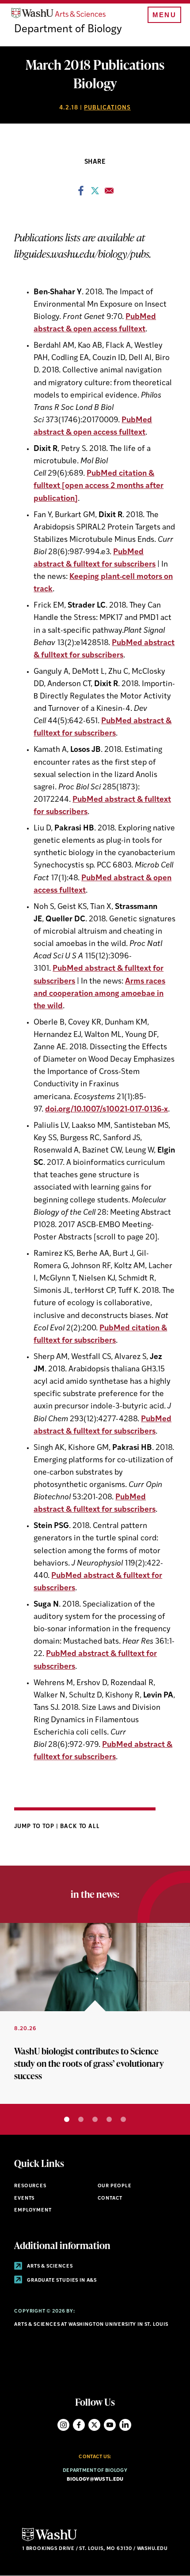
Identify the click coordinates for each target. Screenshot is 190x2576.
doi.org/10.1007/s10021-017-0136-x (106, 1110)
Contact (110, 2199)
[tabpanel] (95, 2013)
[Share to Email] (109, 193)
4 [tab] (109, 2119)
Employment (33, 2210)
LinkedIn (125, 2425)
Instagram (63, 2425)
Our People (115, 2186)
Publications (107, 108)
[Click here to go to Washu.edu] (49, 2540)
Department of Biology (68, 30)
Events (24, 2199)
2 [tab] (81, 2119)
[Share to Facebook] (81, 193)
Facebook (79, 2425)
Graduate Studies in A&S (61, 2281)
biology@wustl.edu (95, 2480)
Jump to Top (35, 1827)
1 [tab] (67, 2119)
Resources (30, 2186)
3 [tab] (95, 2119)
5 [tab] (123, 2119)
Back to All (80, 1827)
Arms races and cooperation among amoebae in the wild (99, 994)
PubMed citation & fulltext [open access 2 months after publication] (99, 486)
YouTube (110, 2425)
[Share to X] (95, 193)
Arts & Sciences (49, 2266)
